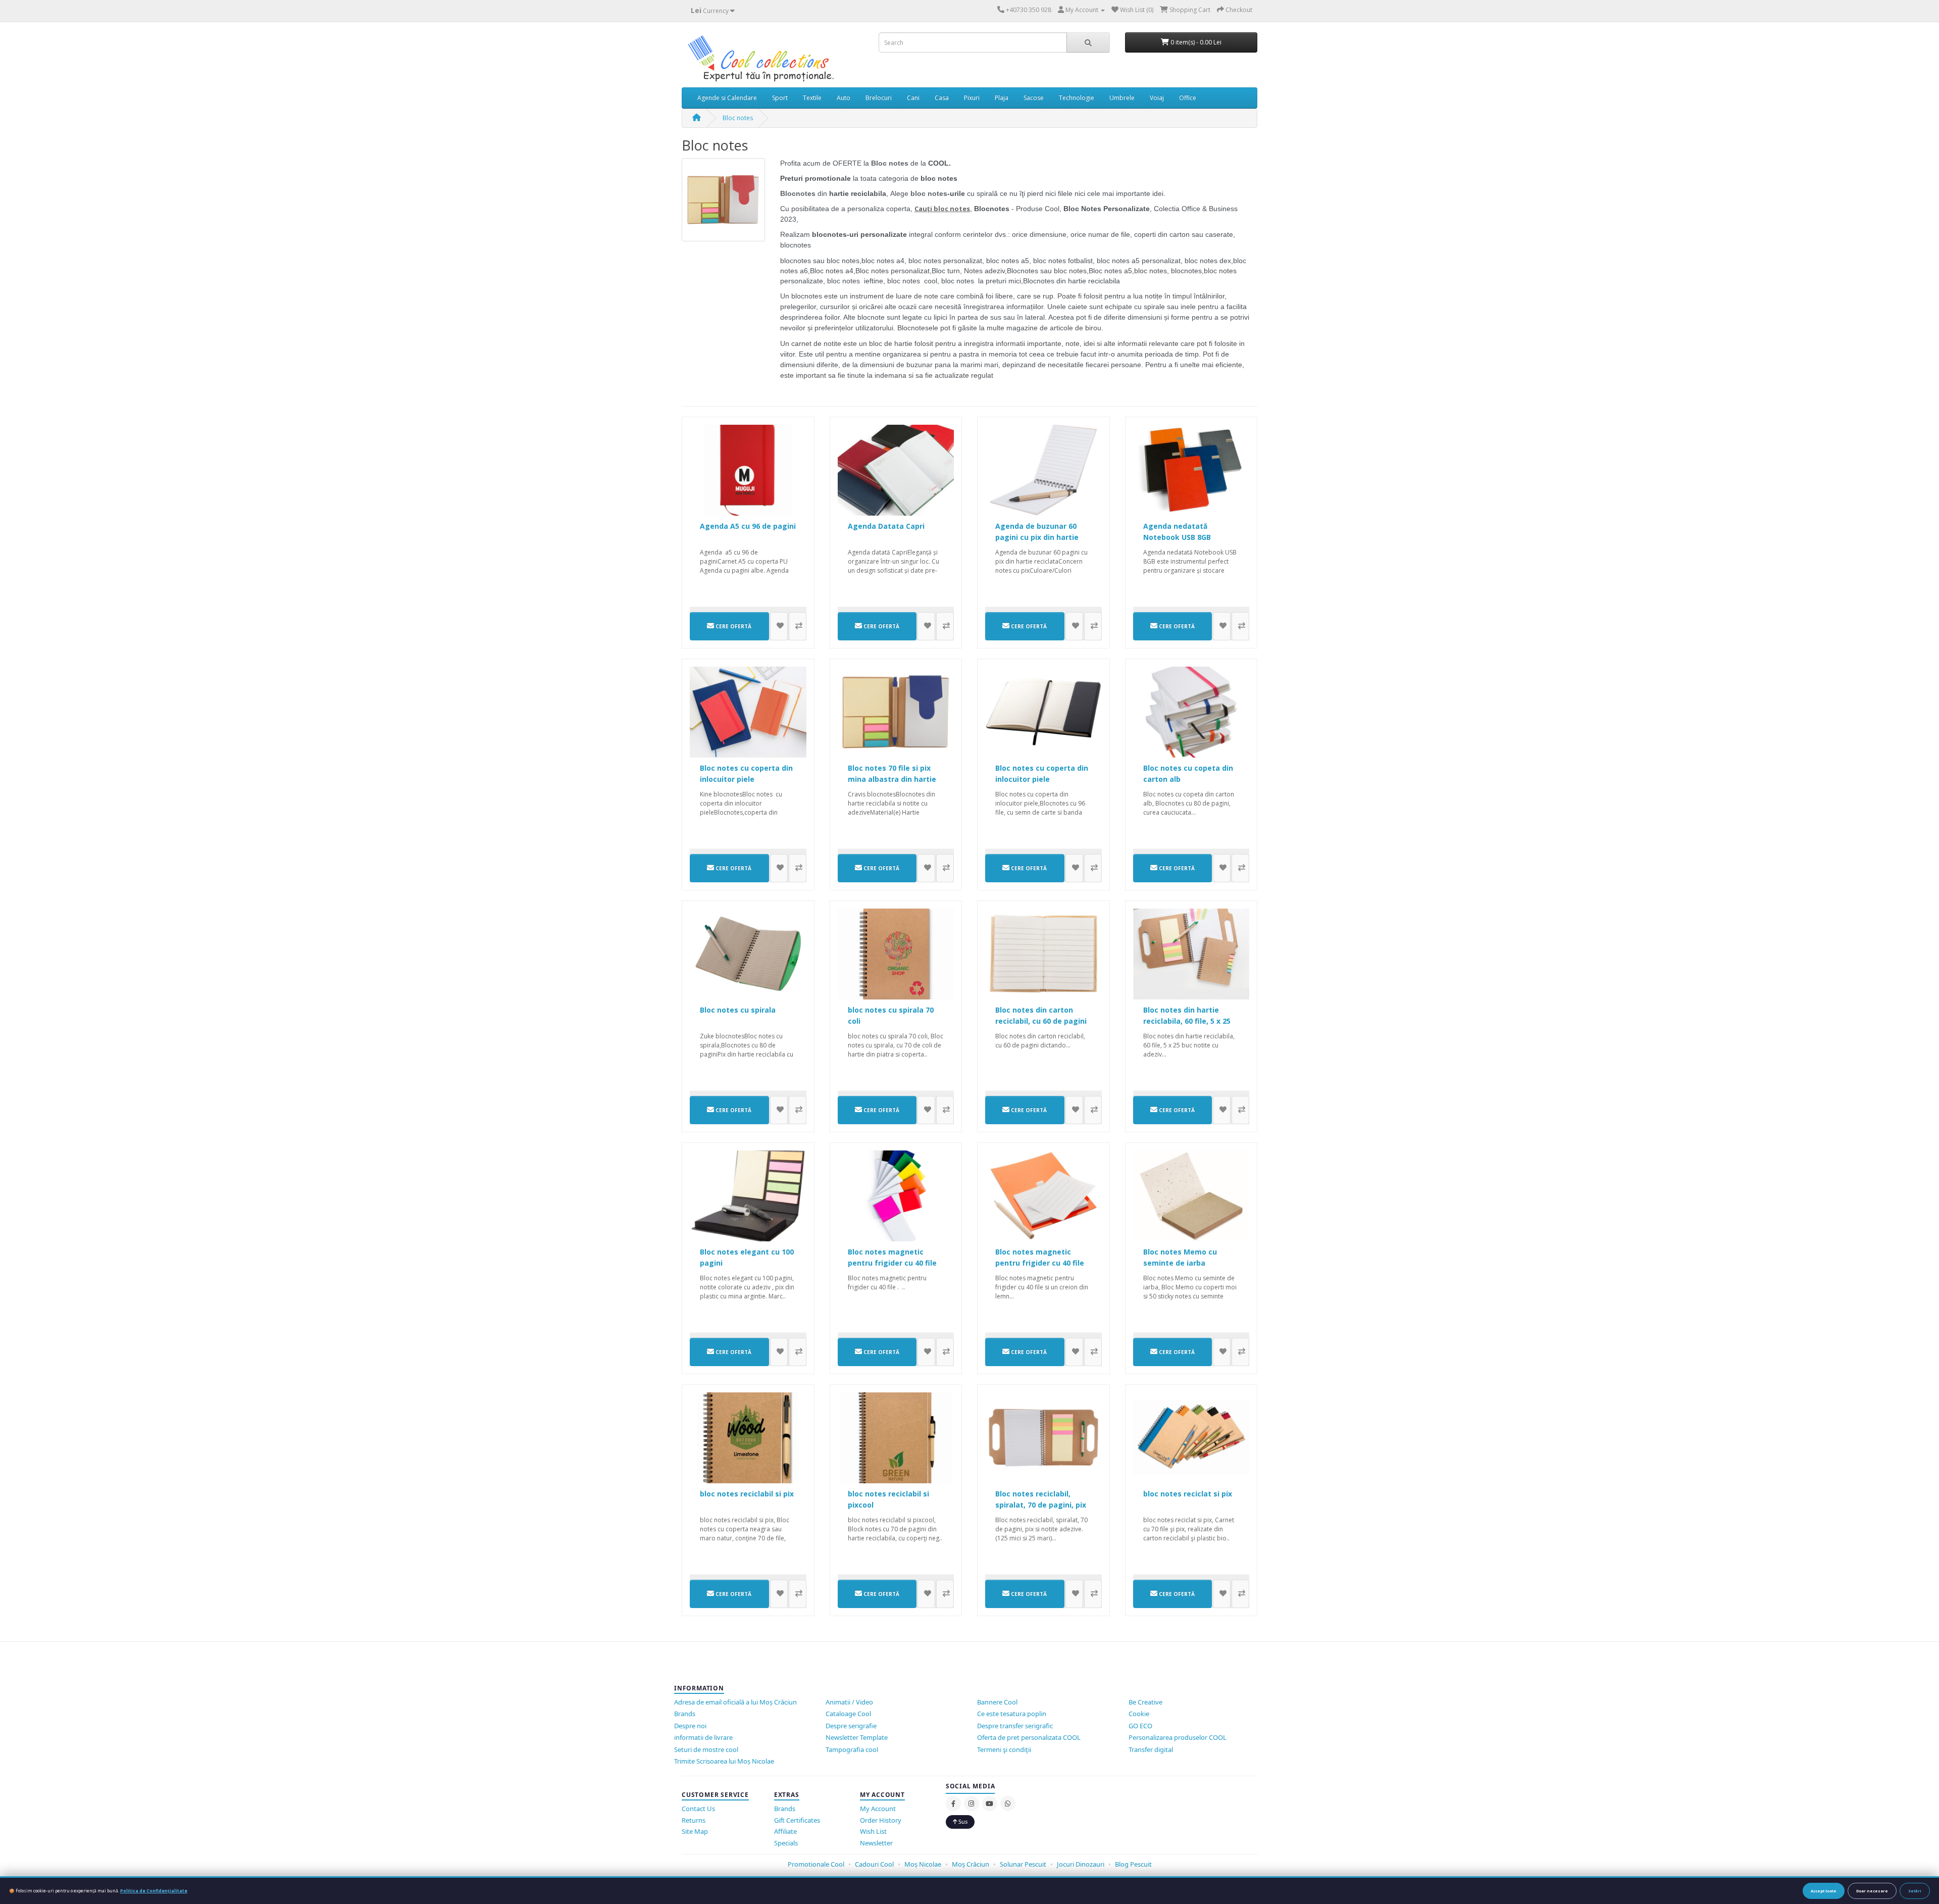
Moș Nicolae (923, 1864)
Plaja (1002, 98)
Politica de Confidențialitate (154, 1891)
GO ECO (1140, 1726)
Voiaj (1157, 98)
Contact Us (698, 1809)
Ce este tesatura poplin (1012, 1714)
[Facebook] (953, 1803)
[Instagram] (972, 1803)
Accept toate (1824, 1891)
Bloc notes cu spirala (738, 1010)
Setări (1915, 1891)
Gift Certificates (797, 1820)
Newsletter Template (857, 1737)
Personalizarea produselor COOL (1178, 1737)
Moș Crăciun (971, 1864)
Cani (913, 98)
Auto (844, 98)
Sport (780, 98)
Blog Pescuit (1133, 1864)
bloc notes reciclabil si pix (747, 1494)
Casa (942, 98)
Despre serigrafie (851, 1726)
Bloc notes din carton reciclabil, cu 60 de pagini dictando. (1041, 1021)
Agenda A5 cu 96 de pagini (748, 526)
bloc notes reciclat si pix (1188, 1494)
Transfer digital (1151, 1749)
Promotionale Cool (816, 1864)
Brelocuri (879, 98)
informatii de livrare (703, 1737)
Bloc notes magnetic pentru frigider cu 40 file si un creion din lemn (1040, 1263)
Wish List (873, 1831)
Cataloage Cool (848, 1714)
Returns (694, 1820)
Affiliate (785, 1831)
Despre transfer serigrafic (1015, 1726)
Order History (881, 1820)
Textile (812, 98)
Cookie (1139, 1714)
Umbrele (1122, 98)
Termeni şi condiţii (1004, 1749)
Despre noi (690, 1726)
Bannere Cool (997, 1702)
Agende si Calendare (727, 98)
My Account (878, 1809)
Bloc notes (738, 118)
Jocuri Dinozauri (1081, 1864)
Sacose (1034, 98)
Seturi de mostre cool (706, 1749)
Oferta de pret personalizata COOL (1029, 1737)
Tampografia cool (852, 1749)
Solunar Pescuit (1023, 1864)
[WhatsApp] (1008, 1803)
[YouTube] (990, 1803)
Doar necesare (1872, 1891)
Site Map (695, 1831)
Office (1188, 98)
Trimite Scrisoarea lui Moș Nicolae (724, 1761)
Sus (962, 1821)
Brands (685, 1714)
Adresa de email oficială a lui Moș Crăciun (735, 1702)
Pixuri (972, 98)
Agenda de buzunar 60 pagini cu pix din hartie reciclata (1037, 537)
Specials (786, 1843)
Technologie (1077, 98)
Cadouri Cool (874, 1864)
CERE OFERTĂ (733, 626)
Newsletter (876, 1843)
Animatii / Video (849, 1702)
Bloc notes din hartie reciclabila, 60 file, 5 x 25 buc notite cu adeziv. (1187, 1021)
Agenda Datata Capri (886, 526)
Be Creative (1145, 1702)
